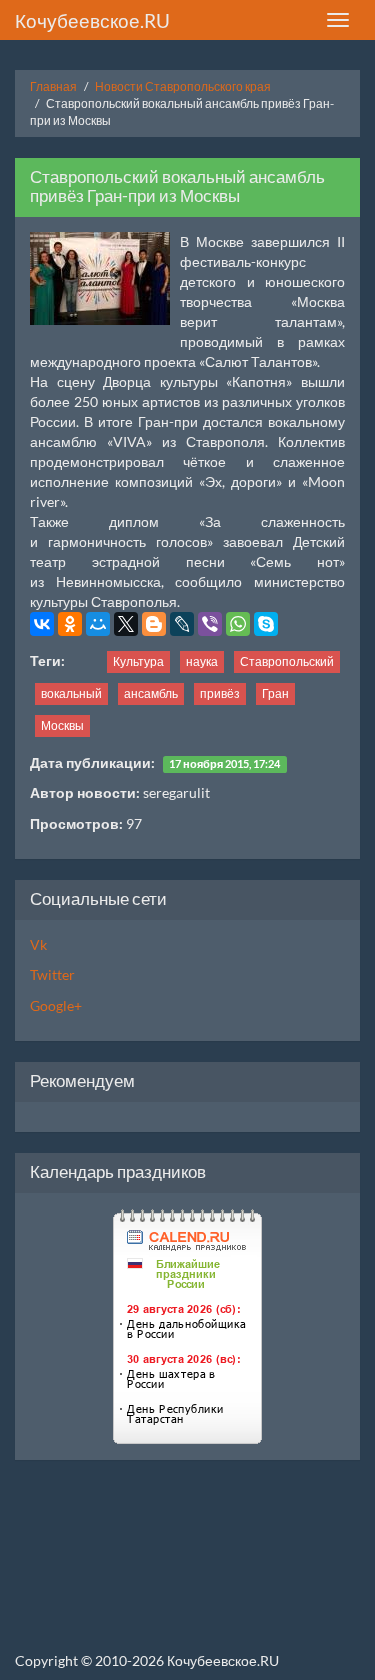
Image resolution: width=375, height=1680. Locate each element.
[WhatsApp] (238, 624)
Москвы (62, 725)
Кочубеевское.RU (92, 20)
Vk (38, 944)
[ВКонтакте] (42, 624)
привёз (220, 693)
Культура (138, 661)
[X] (126, 624)
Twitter (52, 974)
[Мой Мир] (98, 624)
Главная (53, 86)
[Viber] (210, 624)
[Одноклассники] (70, 624)
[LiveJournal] (182, 624)
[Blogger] (154, 624)
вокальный (71, 693)
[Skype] (266, 624)
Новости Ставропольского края (183, 86)
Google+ (56, 1005)
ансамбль (151, 693)
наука (202, 661)
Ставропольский (287, 661)
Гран (275, 693)
